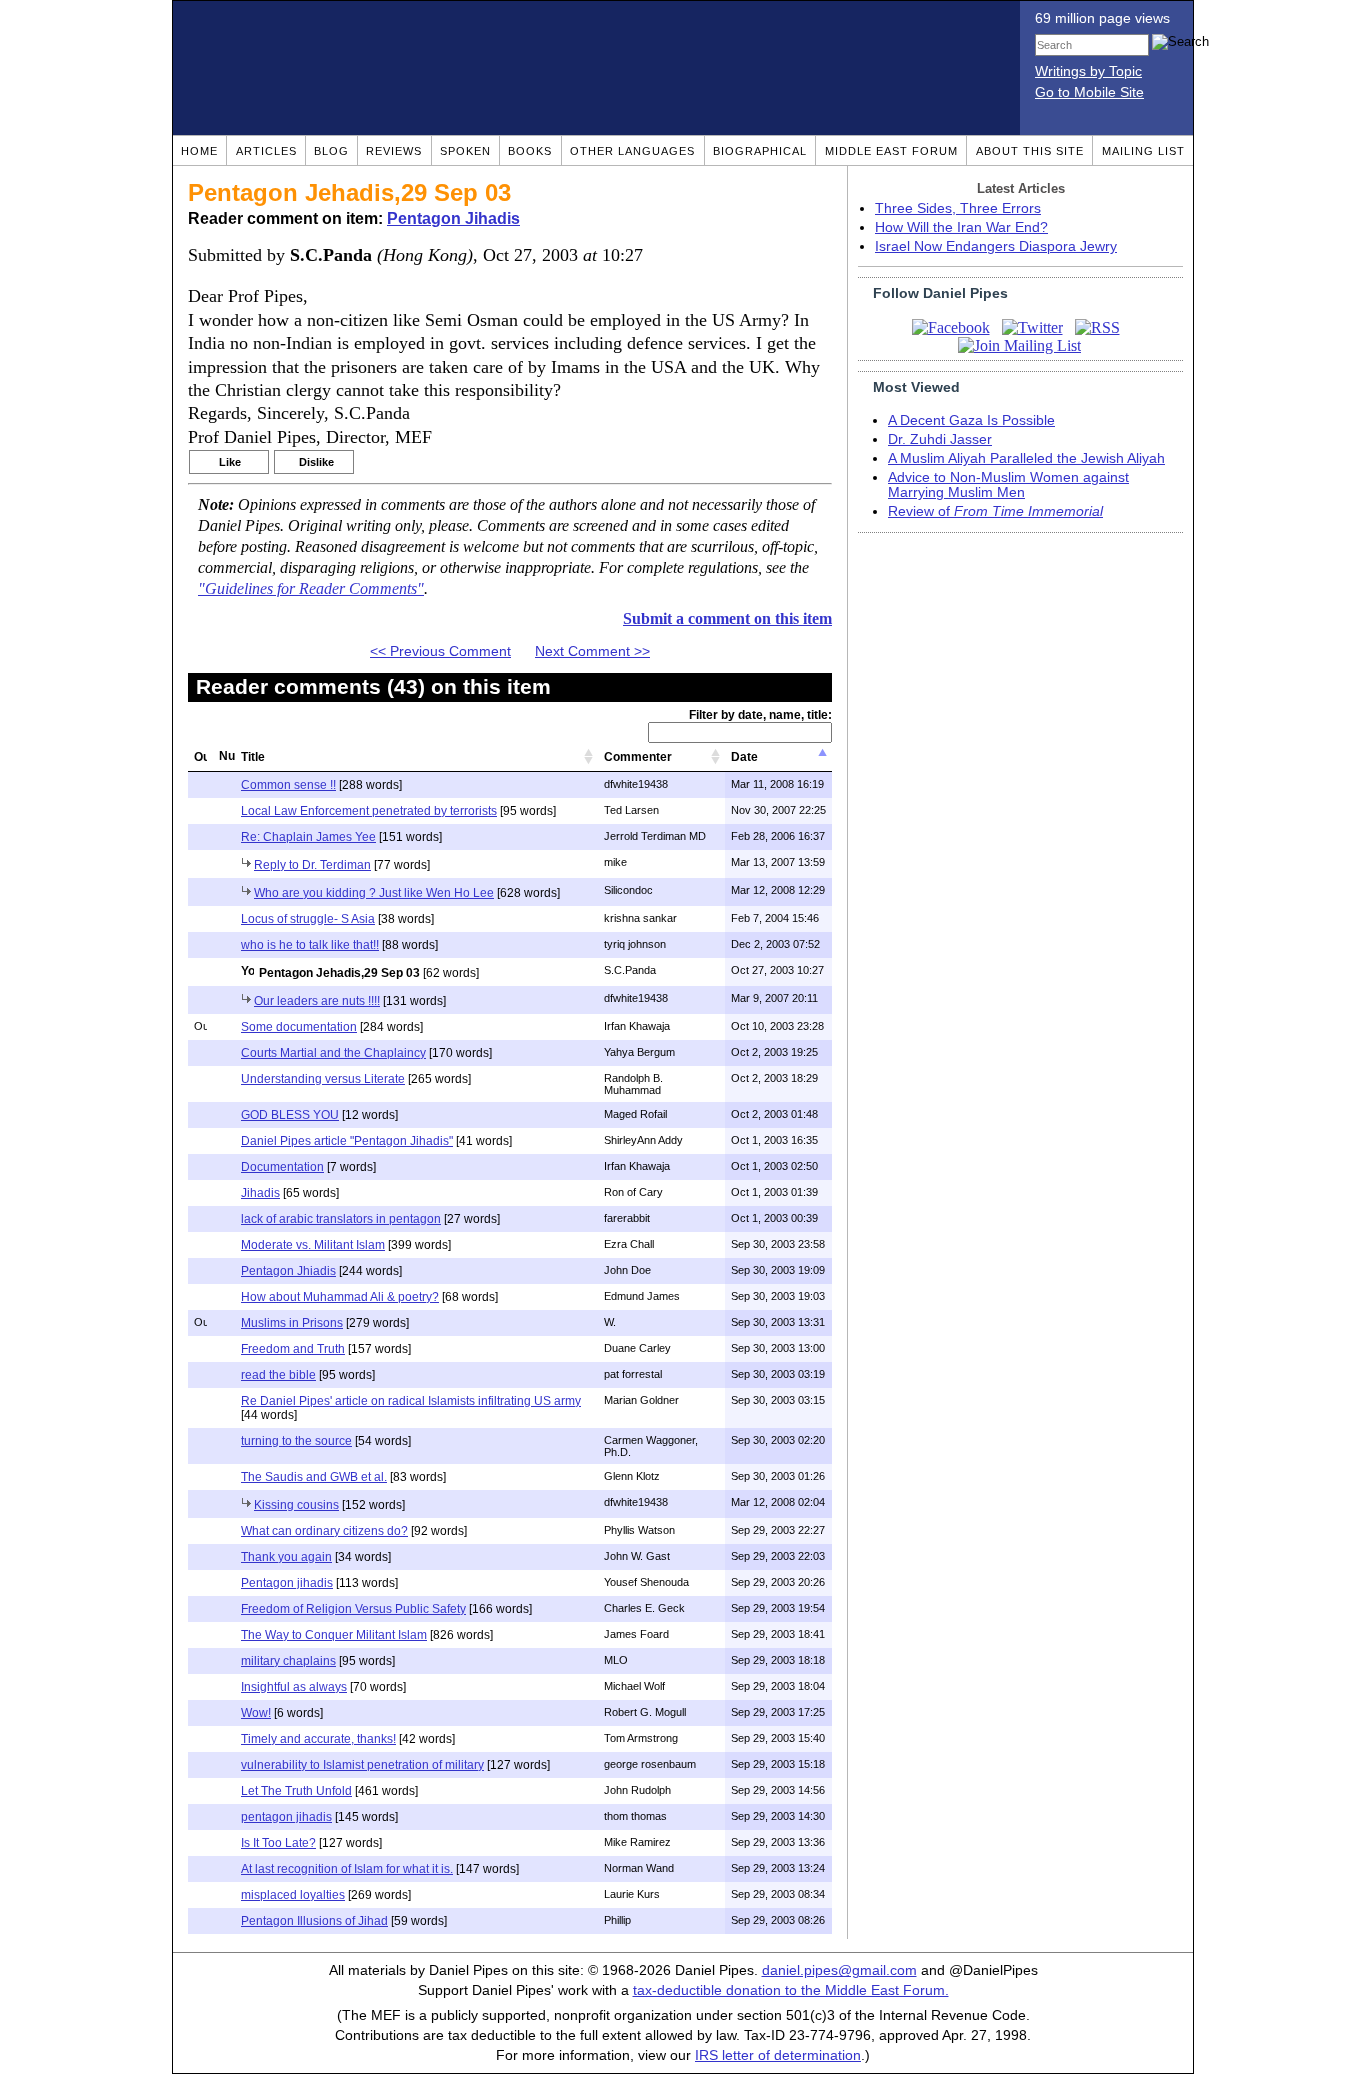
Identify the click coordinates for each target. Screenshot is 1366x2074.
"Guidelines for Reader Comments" (311, 589)
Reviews (394, 151)
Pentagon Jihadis (453, 218)
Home (199, 151)
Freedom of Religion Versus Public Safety (353, 1609)
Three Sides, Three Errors (958, 208)
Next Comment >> (592, 651)
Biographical (760, 151)
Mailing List (1143, 151)
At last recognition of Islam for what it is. (347, 1869)
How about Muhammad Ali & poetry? (340, 1297)
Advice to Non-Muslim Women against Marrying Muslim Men (1008, 485)
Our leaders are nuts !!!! (317, 1001)
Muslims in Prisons (292, 1323)
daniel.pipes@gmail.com (839, 1970)
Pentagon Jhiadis (288, 1271)
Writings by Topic (1088, 71)
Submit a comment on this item (727, 618)
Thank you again (286, 1557)
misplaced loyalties (293, 1895)
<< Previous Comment (440, 651)
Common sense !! (288, 785)
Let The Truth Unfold (296, 1791)
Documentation (282, 1167)
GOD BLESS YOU (290, 1115)
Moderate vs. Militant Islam (313, 1245)
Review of (995, 511)
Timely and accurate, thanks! (318, 1739)
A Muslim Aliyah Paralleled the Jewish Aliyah (1026, 458)
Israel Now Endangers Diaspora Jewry (996, 246)
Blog (331, 151)
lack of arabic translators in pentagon (341, 1219)
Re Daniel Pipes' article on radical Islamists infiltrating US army (411, 1401)
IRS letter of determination (778, 2055)
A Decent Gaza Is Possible (971, 420)
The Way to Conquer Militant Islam (334, 1635)
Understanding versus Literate (323, 1079)
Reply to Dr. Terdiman (312, 865)
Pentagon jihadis (287, 1583)
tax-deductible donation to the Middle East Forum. (791, 1990)
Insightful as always (294, 1687)
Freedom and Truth (293, 1349)
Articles (266, 151)
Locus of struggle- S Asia (308, 919)
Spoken (465, 151)
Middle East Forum (891, 151)
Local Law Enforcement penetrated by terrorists (369, 811)
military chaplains (288, 1661)
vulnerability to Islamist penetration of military (362, 1765)
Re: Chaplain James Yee (308, 837)
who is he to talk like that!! (310, 945)
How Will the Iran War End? (961, 227)
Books (530, 151)
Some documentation (299, 1027)
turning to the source (296, 1441)
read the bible (278, 1375)
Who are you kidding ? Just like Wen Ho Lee (374, 893)
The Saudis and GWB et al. (314, 1477)
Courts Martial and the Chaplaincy (333, 1053)
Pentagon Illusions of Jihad (314, 1921)
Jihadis (260, 1193)
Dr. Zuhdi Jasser (940, 439)
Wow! (256, 1713)
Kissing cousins (296, 1505)
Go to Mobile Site (1089, 92)
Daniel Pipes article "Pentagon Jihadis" (347, 1141)
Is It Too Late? (278, 1843)
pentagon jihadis (286, 1817)
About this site (1030, 151)
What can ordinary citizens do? (324, 1531)
